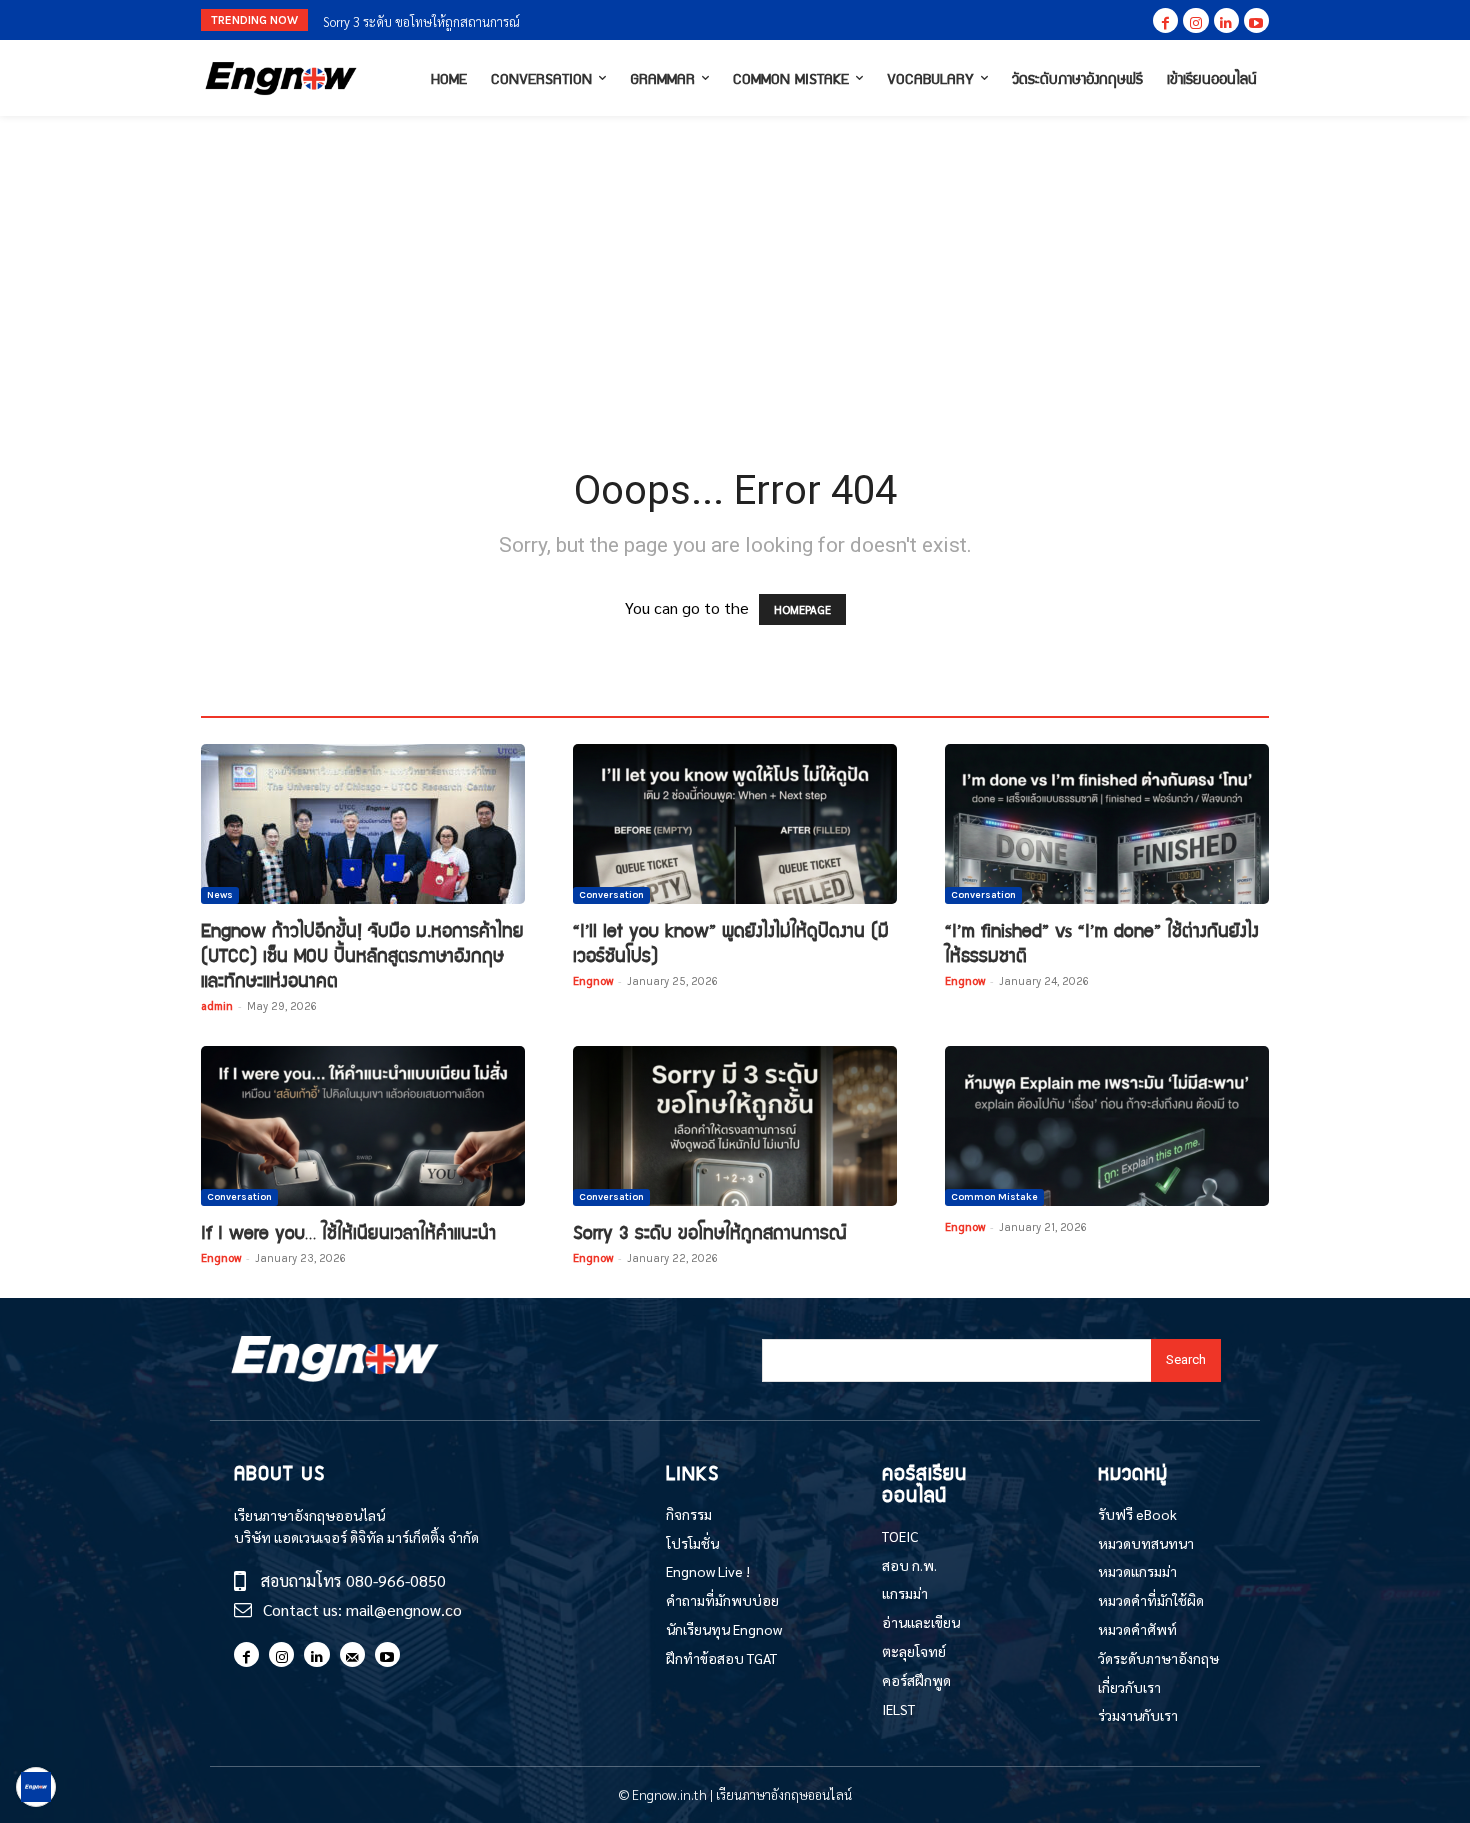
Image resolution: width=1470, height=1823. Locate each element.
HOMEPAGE (802, 609)
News (220, 895)
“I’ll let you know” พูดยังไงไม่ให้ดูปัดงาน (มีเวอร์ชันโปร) (731, 942)
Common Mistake (994, 1197)
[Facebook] (1165, 20)
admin (217, 1005)
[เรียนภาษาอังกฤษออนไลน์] (281, 78)
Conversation (611, 895)
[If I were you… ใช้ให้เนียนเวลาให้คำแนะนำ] (363, 1126)
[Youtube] (1256, 20)
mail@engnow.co (404, 1609)
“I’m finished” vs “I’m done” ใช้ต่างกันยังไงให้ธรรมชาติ (1102, 942)
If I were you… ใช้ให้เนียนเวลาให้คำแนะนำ (348, 1231)
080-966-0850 (396, 1580)
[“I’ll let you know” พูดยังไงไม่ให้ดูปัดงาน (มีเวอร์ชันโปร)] (735, 824)
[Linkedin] (1226, 20)
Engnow (593, 980)
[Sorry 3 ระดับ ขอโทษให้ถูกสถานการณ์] (735, 1126)
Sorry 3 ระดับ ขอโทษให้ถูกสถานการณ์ (421, 21)
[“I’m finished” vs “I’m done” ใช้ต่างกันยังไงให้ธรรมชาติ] (1107, 824)
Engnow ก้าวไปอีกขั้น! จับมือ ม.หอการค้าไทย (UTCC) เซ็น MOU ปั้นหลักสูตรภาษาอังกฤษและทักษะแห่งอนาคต (362, 954)
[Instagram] (1195, 20)
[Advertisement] (735, 266)
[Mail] (352, 1654)
